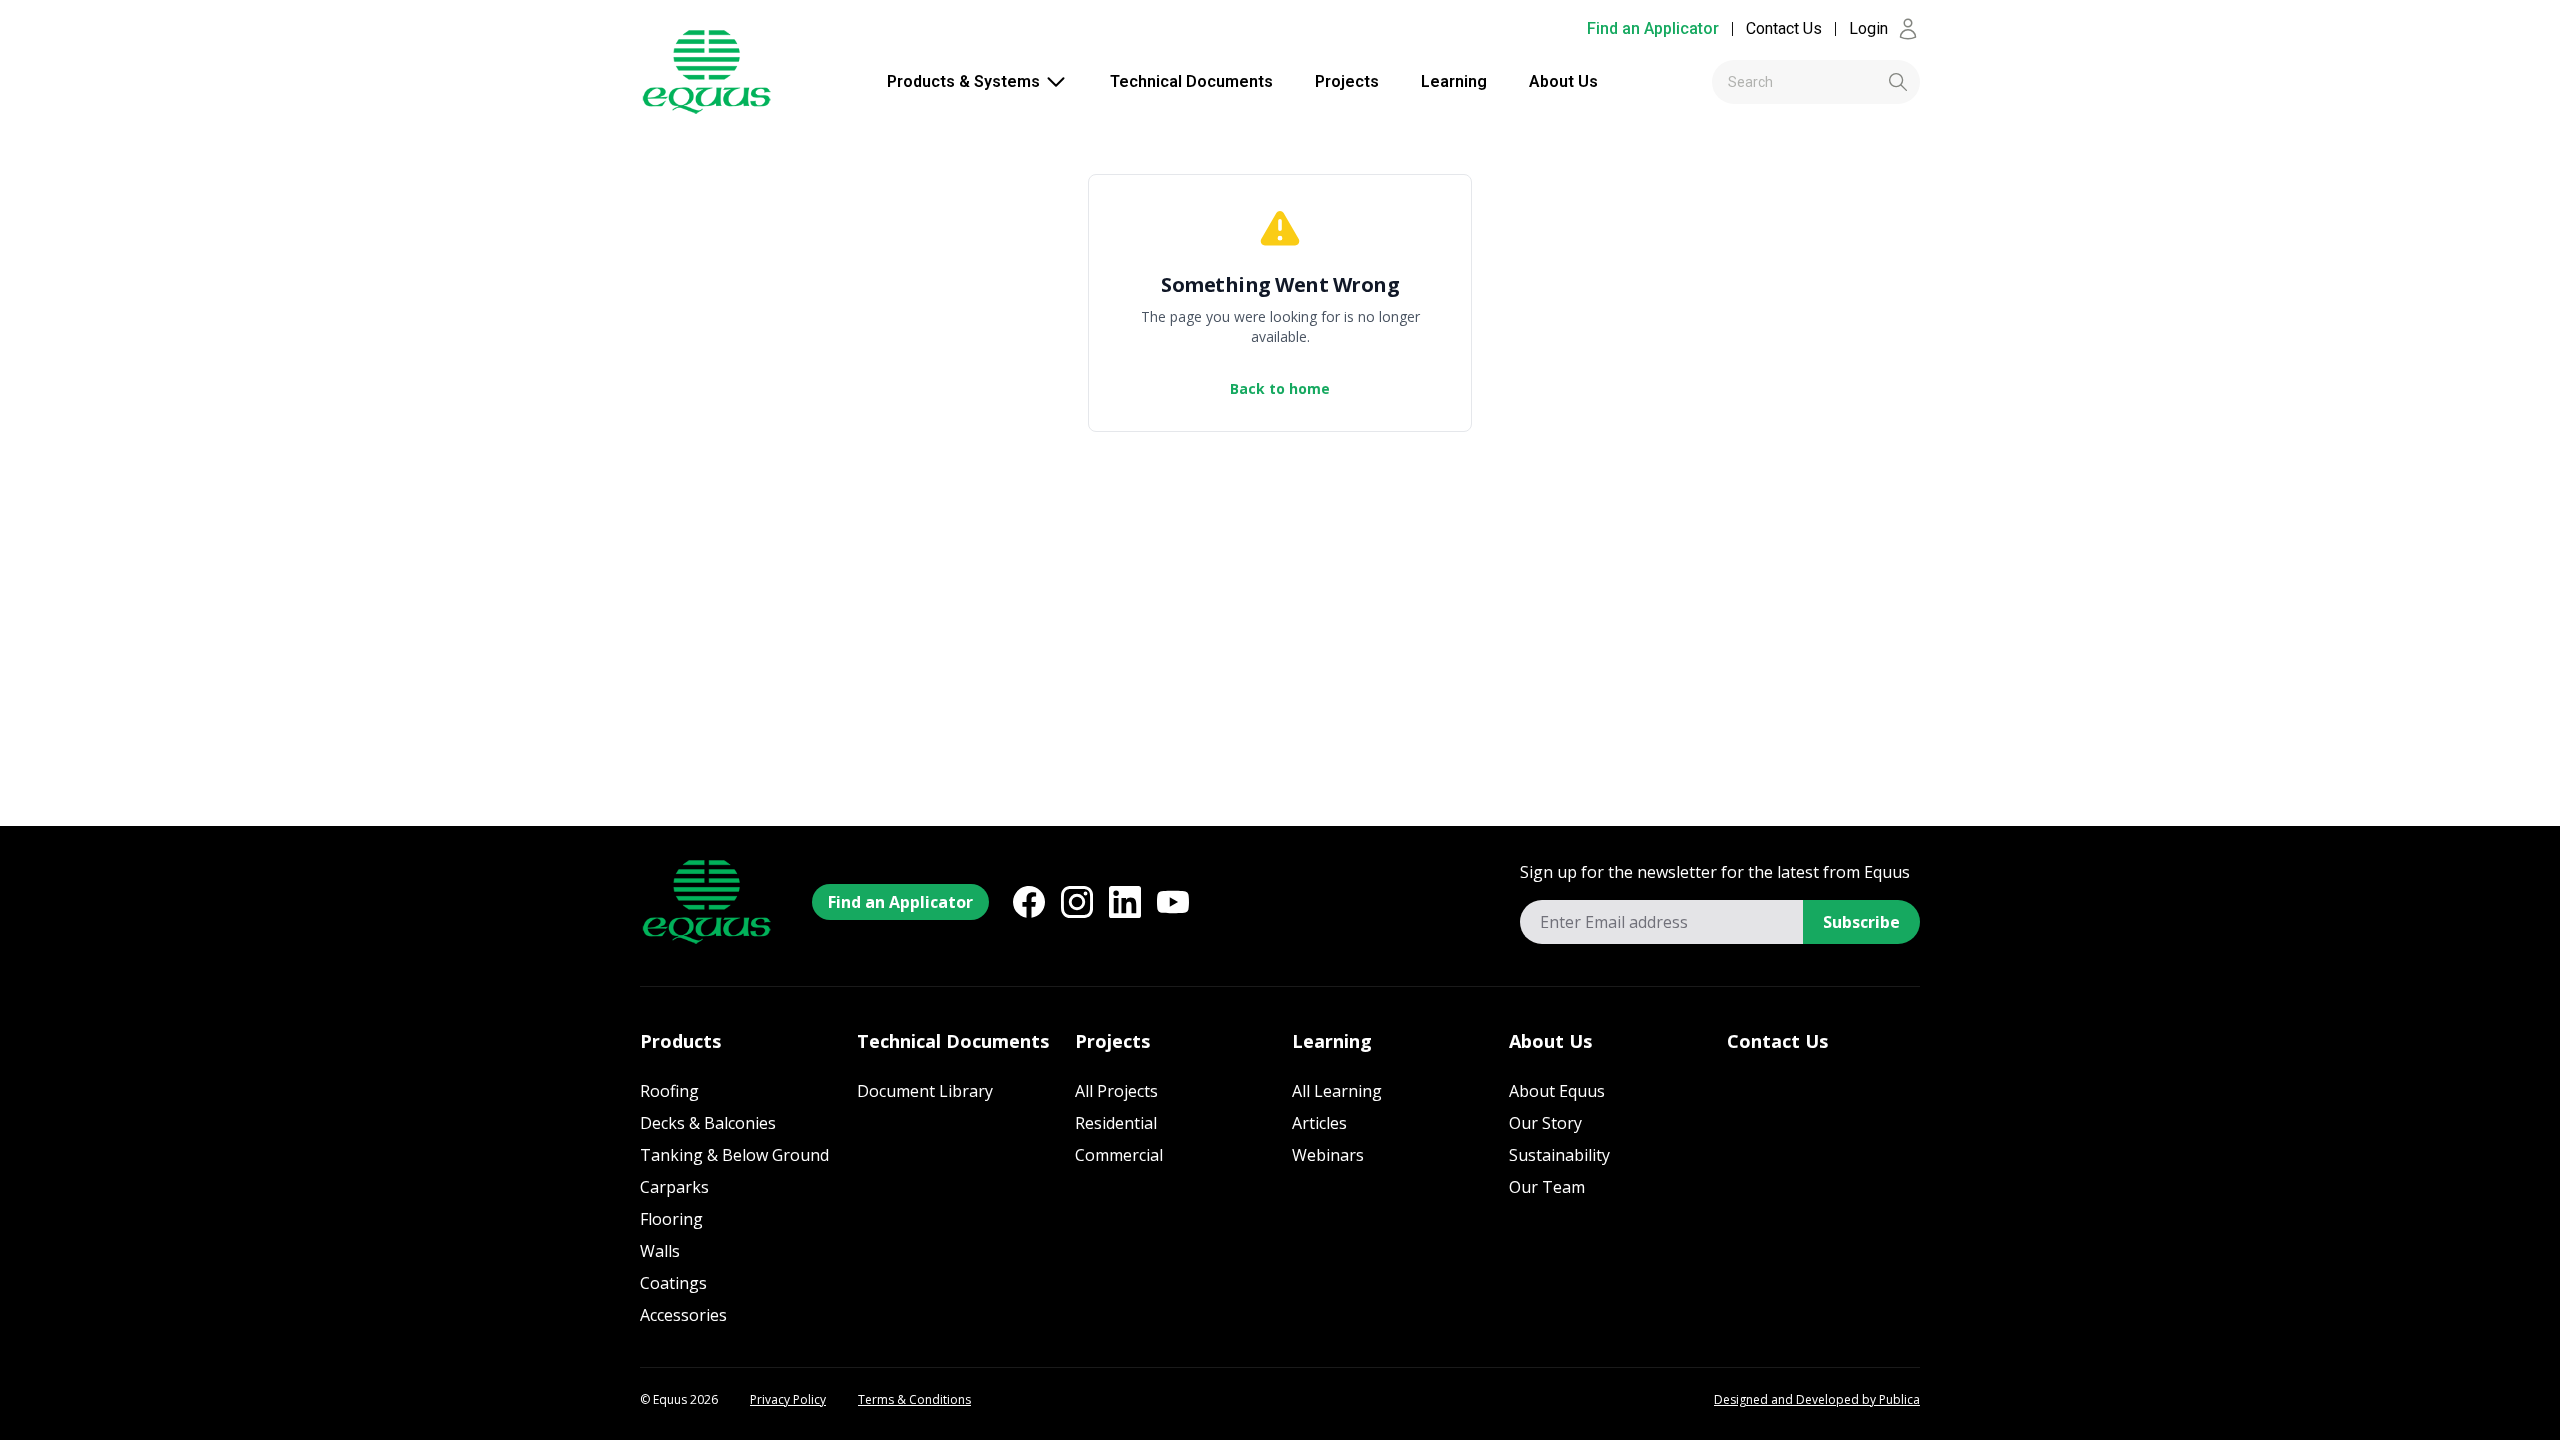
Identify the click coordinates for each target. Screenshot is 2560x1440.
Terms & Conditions (914, 1400)
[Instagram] (1077, 902)
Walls (660, 1251)
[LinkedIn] (1125, 902)
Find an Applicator (1653, 28)
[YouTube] (1173, 902)
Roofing (669, 1091)
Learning (1454, 81)
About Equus (1557, 1091)
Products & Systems (963, 81)
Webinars (1328, 1155)
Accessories (683, 1315)
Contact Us (1784, 28)
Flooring (671, 1219)
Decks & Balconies (708, 1123)
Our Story (1545, 1123)
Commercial (1119, 1155)
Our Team (1547, 1187)
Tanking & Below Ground (734, 1155)
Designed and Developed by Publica (1817, 1400)
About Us (1563, 81)
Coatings (673, 1283)
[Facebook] (1029, 902)
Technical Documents (1191, 81)
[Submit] (1864, 82)
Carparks (674, 1187)
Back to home (1280, 388)
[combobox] (1816, 82)
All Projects (1116, 1091)
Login (1868, 28)
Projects (1347, 81)
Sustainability (1559, 1155)
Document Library (925, 1091)
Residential (1116, 1123)
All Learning (1337, 1091)
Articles (1319, 1123)
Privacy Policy (788, 1400)
